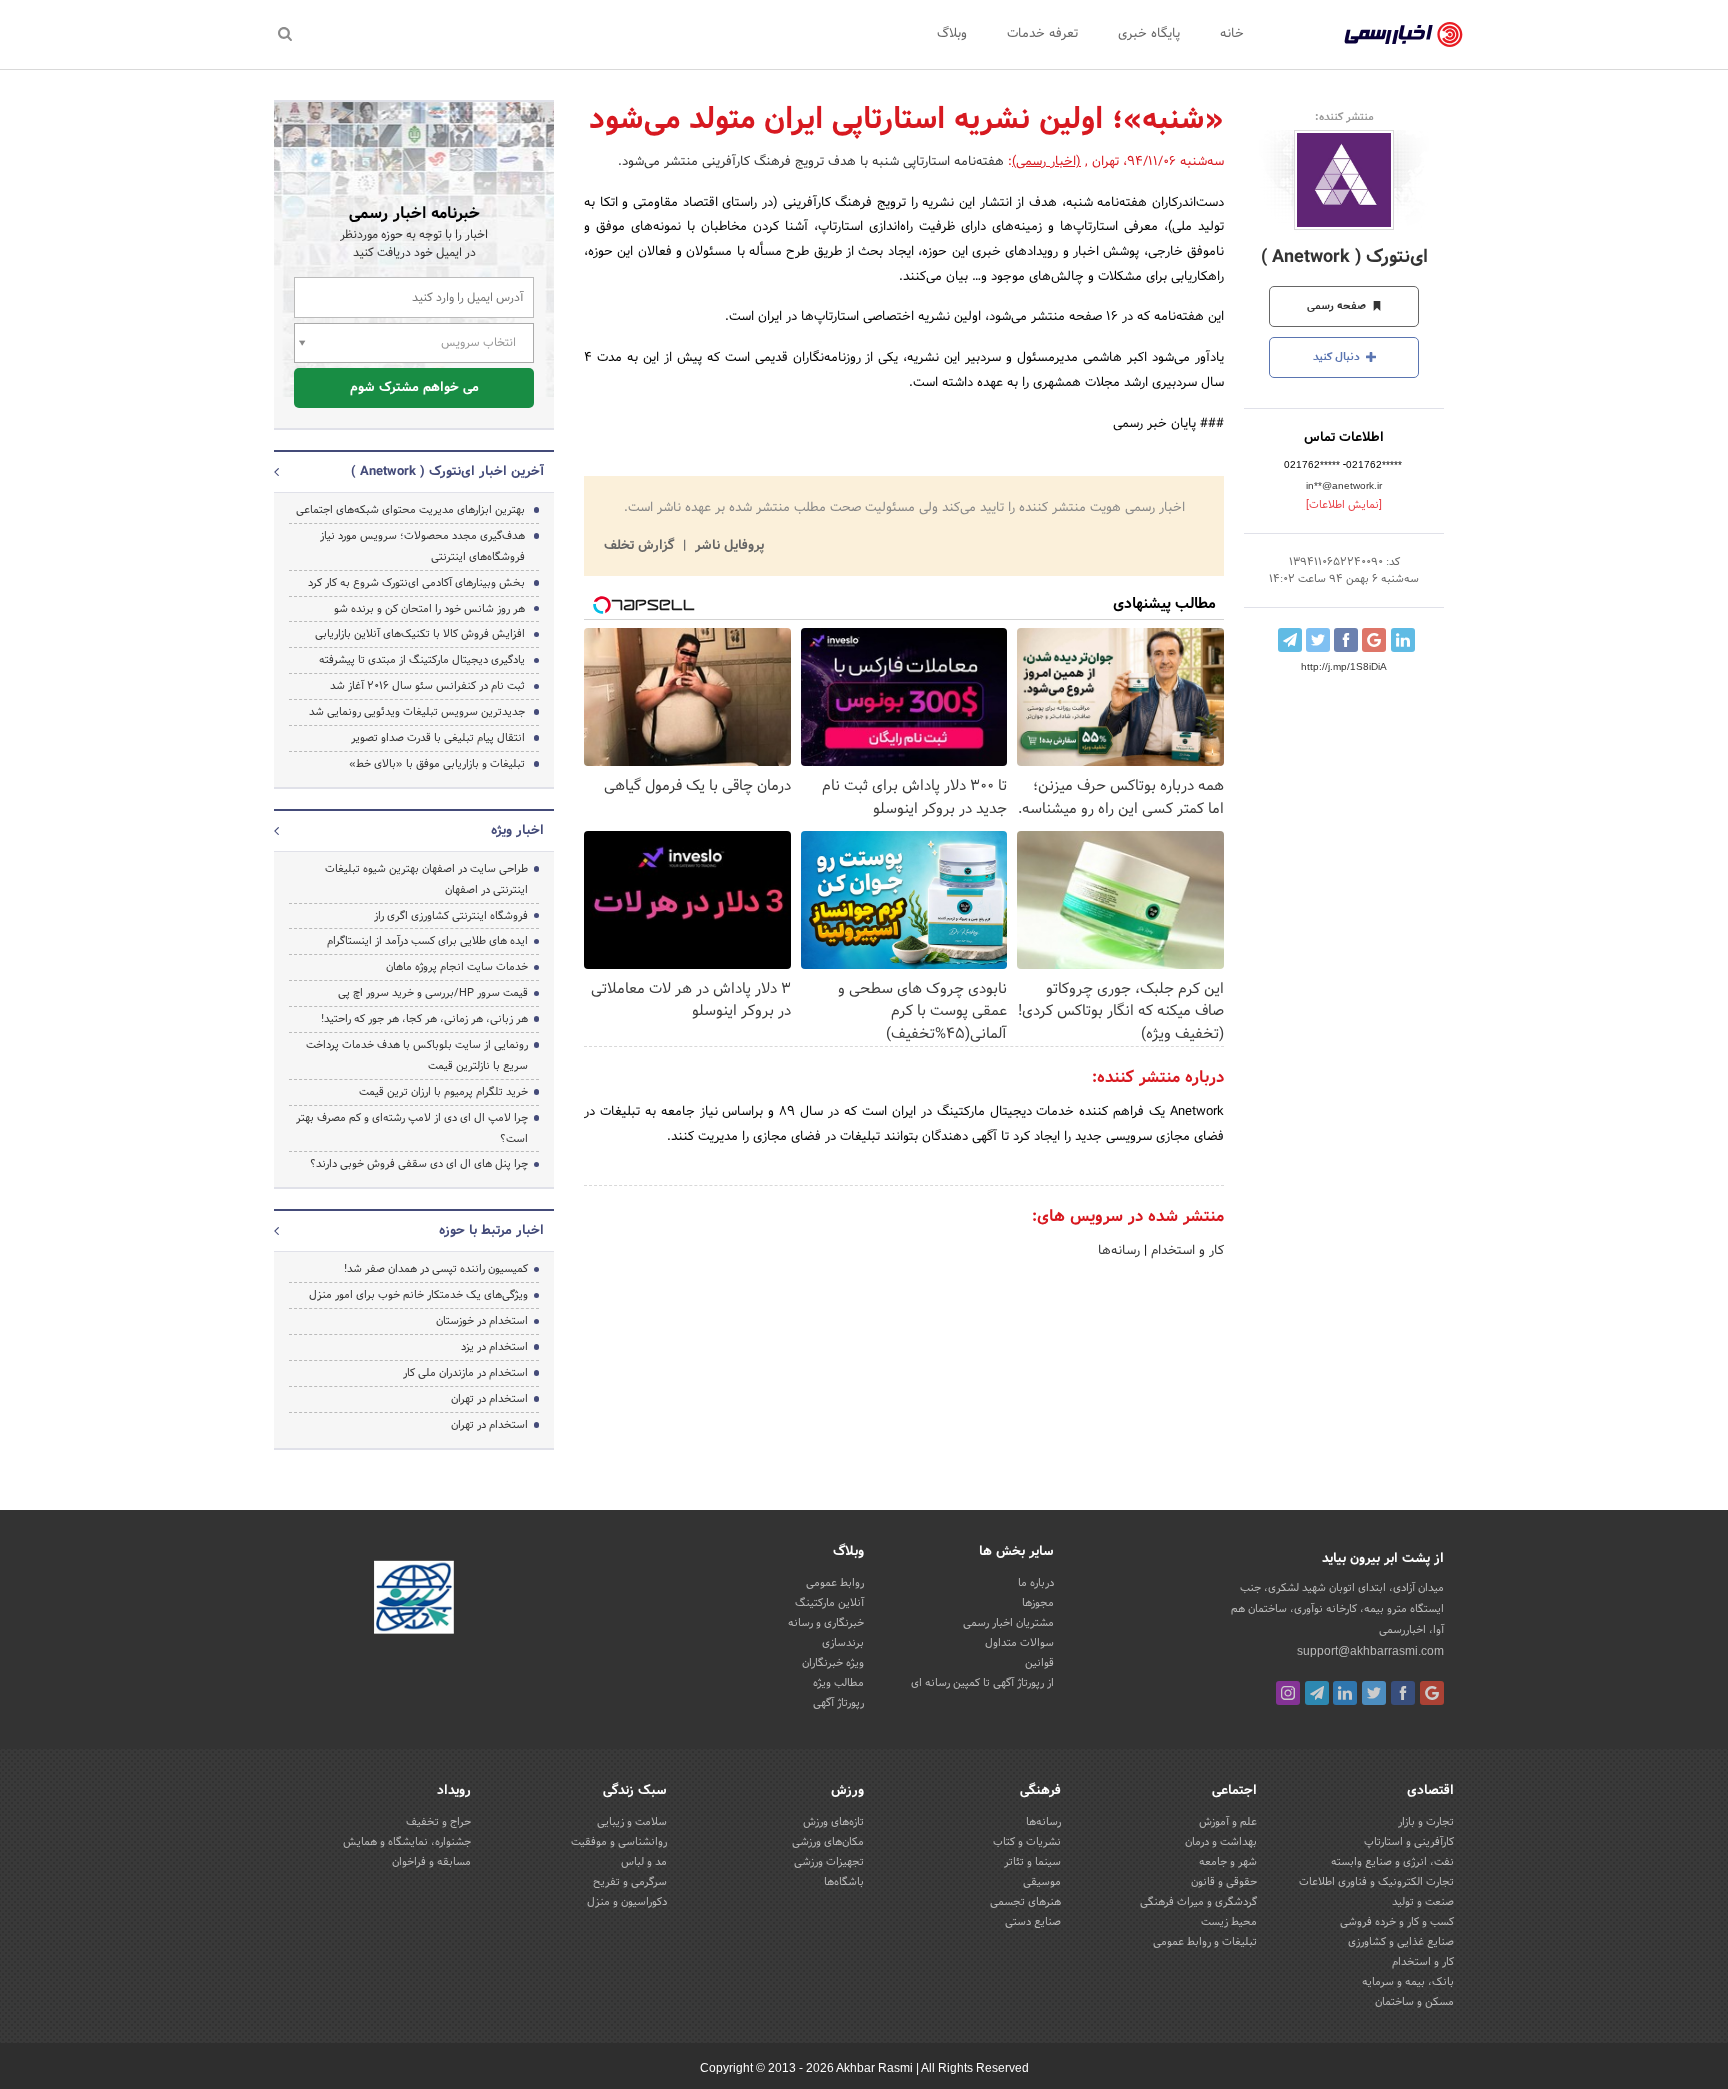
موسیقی (1042, 1882)
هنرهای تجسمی (1025, 1902)
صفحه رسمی (1338, 306)
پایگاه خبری (1149, 34)
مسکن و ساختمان (1414, 2002)
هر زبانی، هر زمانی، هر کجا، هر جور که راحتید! (424, 1019)
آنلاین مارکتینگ (829, 1603)
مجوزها (1038, 1603)
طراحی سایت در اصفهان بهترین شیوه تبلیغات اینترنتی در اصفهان (426, 879)
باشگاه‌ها (844, 1882)
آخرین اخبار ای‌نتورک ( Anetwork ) (447, 472)
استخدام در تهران (489, 1399)
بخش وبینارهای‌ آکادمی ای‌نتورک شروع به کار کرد (416, 583)
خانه (1232, 34)
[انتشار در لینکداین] (1403, 640)
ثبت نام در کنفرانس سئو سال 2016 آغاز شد (427, 686)
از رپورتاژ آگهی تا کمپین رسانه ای (982, 1683)
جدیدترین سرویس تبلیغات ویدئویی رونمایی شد (417, 712)
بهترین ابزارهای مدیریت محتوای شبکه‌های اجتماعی (410, 510)
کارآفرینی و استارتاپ (1409, 1842)
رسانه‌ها (1119, 1251)
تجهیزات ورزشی (829, 1862)
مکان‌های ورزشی (828, 1842)
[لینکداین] (1345, 1693)
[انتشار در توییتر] (1318, 640)
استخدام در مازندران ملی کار (465, 1373)
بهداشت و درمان (1221, 1842)
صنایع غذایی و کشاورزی (1401, 1942)
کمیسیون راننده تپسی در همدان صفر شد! (436, 1269)
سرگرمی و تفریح (630, 1882)
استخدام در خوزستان (482, 1321)
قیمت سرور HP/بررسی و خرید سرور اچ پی (433, 993)
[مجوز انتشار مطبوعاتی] (414, 1600)
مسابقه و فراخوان (431, 1862)
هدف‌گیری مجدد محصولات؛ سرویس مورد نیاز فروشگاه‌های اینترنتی (422, 546)
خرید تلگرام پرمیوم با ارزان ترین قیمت (443, 1092)
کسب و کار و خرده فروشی (1397, 1922)
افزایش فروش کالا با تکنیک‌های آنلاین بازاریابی (420, 634)
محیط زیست (1229, 1922)
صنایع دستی (1033, 1922)
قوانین (1039, 1663)
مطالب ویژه (838, 1683)
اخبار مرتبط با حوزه (491, 1231)
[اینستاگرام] (1288, 1693)
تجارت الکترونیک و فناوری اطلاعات (1376, 1882)
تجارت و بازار (1426, 1822)
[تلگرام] (1317, 1693)
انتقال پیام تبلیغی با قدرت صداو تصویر (438, 738)
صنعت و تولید (1423, 1902)
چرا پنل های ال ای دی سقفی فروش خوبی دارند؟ (419, 1164)
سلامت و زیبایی (632, 1822)
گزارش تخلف (641, 546)
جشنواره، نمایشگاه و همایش (407, 1842)
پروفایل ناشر (727, 546)
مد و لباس (644, 1862)
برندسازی (843, 1643)
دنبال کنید (1338, 357)
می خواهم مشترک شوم (414, 388)
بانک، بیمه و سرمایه (1408, 1982)
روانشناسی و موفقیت (619, 1842)
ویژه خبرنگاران (833, 1663)
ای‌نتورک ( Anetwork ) (1344, 257)
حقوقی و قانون (1224, 1882)
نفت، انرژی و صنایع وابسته (1392, 1862)
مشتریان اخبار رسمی (1008, 1623)
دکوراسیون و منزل (627, 1902)
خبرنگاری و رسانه (826, 1623)
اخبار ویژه (517, 831)
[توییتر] (1374, 1693)
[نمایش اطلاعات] (1344, 505)
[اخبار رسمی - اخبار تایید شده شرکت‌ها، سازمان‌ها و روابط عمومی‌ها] (1403, 35)
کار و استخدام (1185, 1251)
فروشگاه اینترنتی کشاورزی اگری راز (451, 916)
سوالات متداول (1019, 1643)
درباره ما (1036, 1583)
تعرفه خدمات (1042, 34)
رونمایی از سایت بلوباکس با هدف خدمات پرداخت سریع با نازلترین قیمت (417, 1055)
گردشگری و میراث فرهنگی (1198, 1902)
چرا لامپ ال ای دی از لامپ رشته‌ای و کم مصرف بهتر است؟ (412, 1128)
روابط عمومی (835, 1583)
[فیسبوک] (1403, 1693)
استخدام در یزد (494, 1347)
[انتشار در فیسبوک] (1346, 640)
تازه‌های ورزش (833, 1822)
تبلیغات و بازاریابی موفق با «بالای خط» (437, 764)
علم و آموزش (1228, 1822)
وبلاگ (952, 34)
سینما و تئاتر (1032, 1862)
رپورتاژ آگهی (838, 1703)
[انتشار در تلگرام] (1290, 640)
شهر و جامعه (1228, 1862)
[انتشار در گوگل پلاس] (1374, 640)
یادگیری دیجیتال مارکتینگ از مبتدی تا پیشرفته (422, 660)
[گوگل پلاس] (1432, 1693)
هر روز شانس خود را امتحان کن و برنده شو (429, 609)
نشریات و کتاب (1027, 1842)
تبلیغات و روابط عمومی (1205, 1942)
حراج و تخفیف (438, 1822)
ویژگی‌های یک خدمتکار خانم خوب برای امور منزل (418, 1295)
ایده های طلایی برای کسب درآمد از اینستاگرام (427, 941)
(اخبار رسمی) (1046, 162)
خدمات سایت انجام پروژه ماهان (457, 967)
